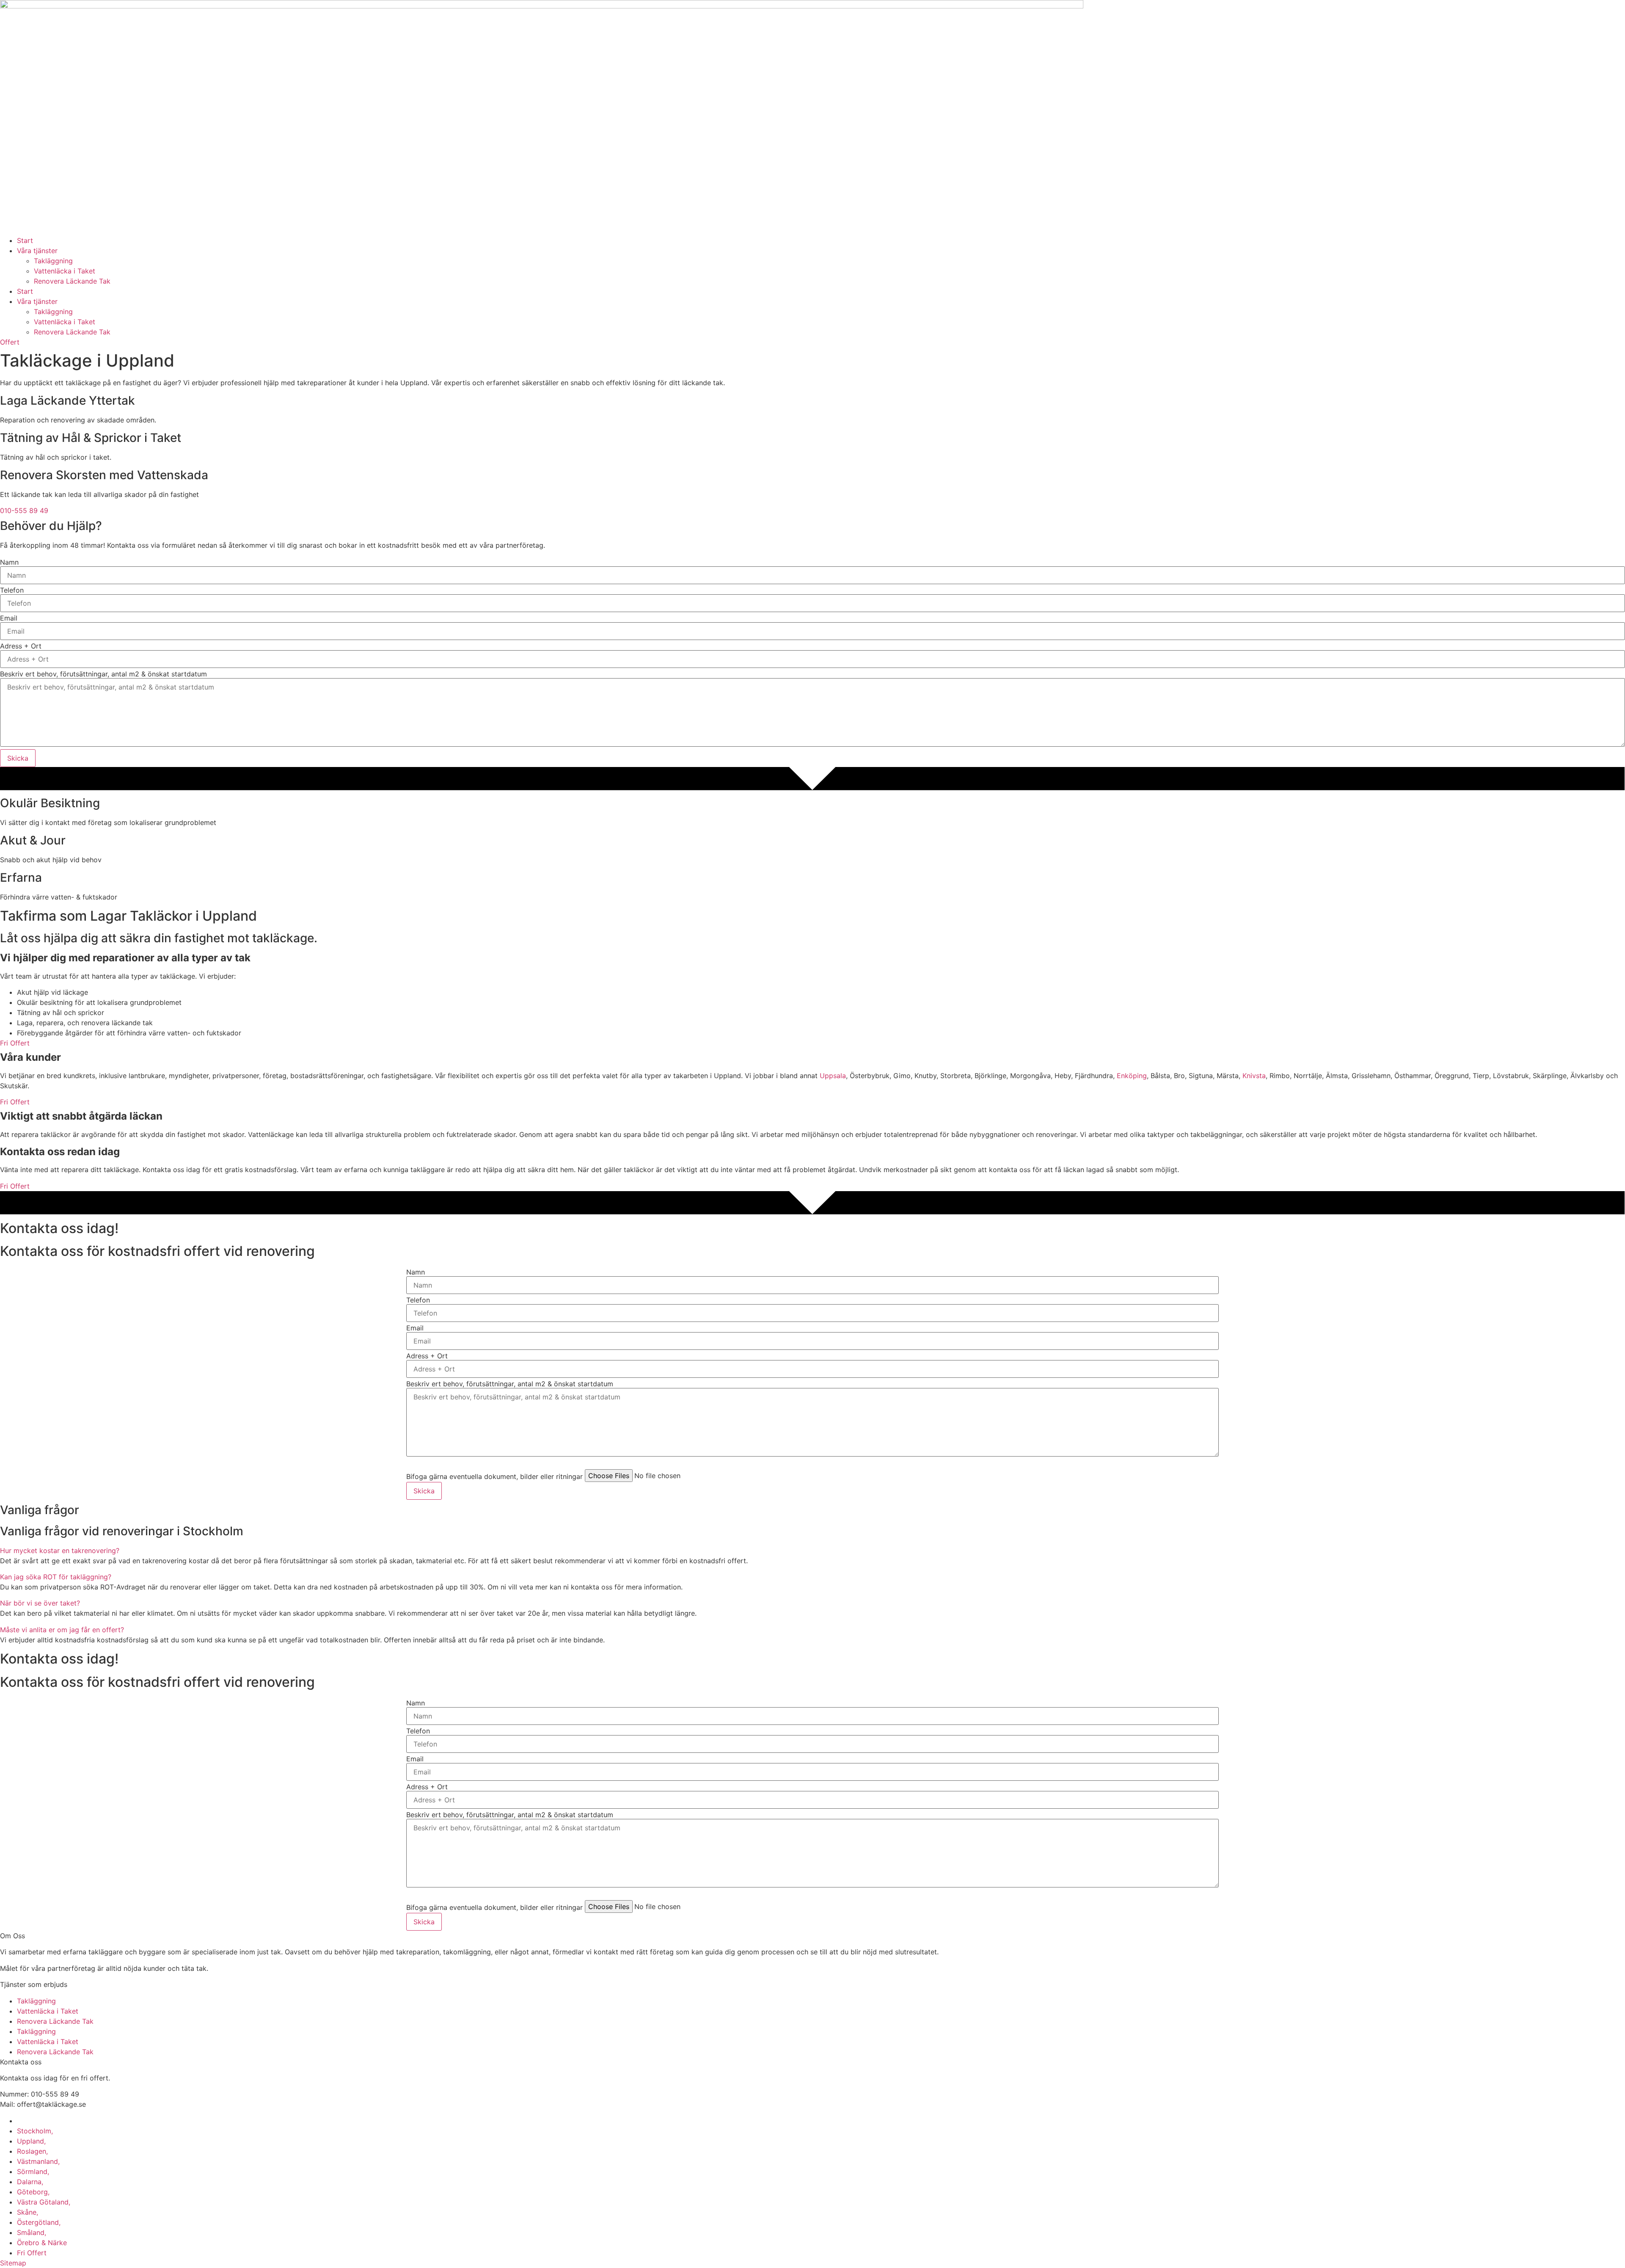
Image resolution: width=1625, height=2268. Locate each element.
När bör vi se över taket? (40, 1603)
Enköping (1132, 1076)
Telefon (12, 590)
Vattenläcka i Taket (65, 271)
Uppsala (833, 1076)
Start (25, 240)
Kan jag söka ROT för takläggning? (56, 1577)
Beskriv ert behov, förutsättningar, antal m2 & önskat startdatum (103, 674)
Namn (9, 562)
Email (9, 618)
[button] (812, 1551)
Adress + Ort (21, 646)
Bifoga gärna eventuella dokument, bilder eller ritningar (494, 1476)
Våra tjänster (37, 251)
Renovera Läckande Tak (72, 281)
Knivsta (1254, 1076)
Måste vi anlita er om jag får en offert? (62, 1630)
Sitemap (13, 2263)
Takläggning (53, 261)
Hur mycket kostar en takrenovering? (60, 1551)
